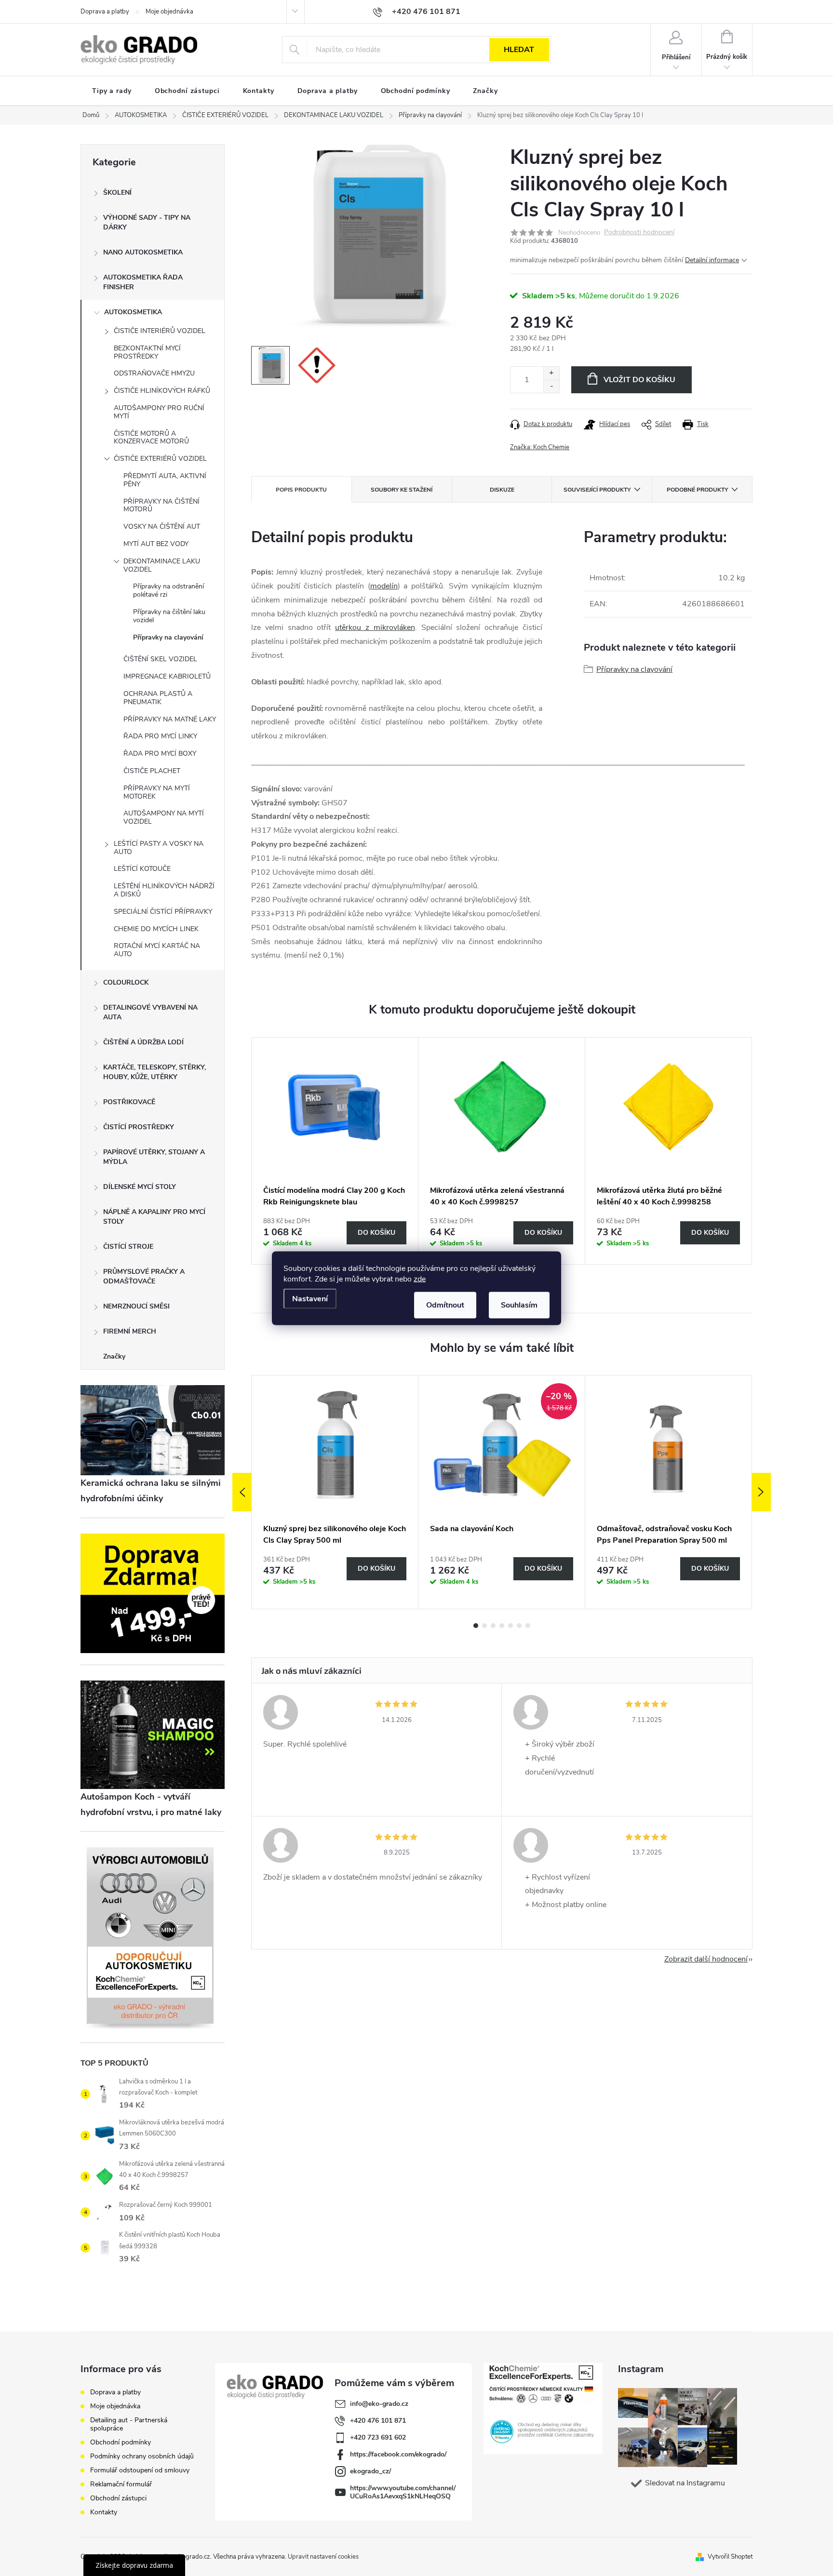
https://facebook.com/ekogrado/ (398, 2454)
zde (420, 1279)
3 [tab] (493, 1626)
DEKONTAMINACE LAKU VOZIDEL (162, 565)
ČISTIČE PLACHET (152, 771)
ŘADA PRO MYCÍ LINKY (160, 736)
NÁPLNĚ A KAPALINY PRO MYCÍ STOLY (154, 1217)
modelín (384, 586)
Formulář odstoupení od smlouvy (140, 2470)
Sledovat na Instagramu (685, 2483)
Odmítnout (445, 1305)
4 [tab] (502, 1626)
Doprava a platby (105, 12)
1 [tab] (476, 1626)
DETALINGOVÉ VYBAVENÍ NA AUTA (150, 1012)
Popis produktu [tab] (301, 490)
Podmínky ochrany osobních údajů (142, 2456)
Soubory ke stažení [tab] (402, 490)
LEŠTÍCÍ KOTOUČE (142, 869)
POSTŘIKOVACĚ (129, 1102)
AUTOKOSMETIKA (133, 312)
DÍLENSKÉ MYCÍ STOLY (140, 1187)
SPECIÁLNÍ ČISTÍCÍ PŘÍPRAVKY (163, 912)
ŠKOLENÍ (117, 193)
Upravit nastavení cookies (323, 2557)
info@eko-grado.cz (379, 2404)
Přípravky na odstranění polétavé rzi (168, 590)
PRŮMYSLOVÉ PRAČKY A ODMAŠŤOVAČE (144, 1276)
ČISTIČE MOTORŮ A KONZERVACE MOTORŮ (151, 438)
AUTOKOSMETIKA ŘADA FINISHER (143, 282)
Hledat (519, 50)
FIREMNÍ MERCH (130, 1331)
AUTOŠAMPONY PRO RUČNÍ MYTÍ (159, 412)
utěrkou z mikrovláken (375, 627)
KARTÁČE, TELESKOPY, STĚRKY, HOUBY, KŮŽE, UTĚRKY (155, 1072)
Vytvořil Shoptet (730, 2557)
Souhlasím (519, 1305)
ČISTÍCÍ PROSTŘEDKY (139, 1127)
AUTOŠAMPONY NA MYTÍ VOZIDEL (164, 817)
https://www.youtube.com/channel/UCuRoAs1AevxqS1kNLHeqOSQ (403, 2492)
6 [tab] (519, 1626)
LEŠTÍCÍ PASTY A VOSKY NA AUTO (159, 848)
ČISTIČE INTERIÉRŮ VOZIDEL (160, 331)
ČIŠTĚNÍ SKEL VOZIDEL (160, 659)
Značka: (540, 447)
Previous (242, 1492)
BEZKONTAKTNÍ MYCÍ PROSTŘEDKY (147, 352)
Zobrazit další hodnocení (706, 1959)
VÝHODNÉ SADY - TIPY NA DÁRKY (147, 222)
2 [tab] (484, 1626)
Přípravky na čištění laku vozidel (169, 616)
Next (761, 1492)
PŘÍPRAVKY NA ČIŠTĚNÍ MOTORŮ (161, 506)
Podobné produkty (697, 490)
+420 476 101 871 (378, 2421)
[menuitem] (112, 91)
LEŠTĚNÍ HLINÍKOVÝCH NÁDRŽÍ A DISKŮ (164, 890)
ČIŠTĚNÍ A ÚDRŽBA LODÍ (143, 1042)
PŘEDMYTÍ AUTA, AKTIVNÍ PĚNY (165, 480)
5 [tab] (511, 1626)
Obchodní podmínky (121, 2442)
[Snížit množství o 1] (551, 386)
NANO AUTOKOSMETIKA (143, 252)
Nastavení (310, 1298)
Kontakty (104, 2512)
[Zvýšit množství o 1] (551, 373)
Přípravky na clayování (168, 637)
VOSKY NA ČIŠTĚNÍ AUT (162, 527)
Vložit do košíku (639, 380)
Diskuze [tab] (502, 490)
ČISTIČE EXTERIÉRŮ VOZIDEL (160, 459)
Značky (114, 1356)
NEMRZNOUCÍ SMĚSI (136, 1306)
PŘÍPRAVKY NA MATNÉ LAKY (170, 719)
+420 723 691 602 (378, 2437)
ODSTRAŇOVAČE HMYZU (154, 373)
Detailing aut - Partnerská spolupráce (129, 2424)
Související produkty (597, 490)
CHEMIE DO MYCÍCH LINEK (156, 929)
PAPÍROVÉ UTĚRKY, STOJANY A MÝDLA (154, 1157)
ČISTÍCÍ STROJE (128, 1247)
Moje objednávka (169, 12)
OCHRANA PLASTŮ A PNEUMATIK (158, 698)
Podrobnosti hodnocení (639, 233)
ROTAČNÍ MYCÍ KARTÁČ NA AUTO (157, 950)
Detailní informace (712, 260)
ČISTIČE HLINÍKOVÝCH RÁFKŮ (162, 391)
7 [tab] (528, 1626)
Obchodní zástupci (118, 2498)
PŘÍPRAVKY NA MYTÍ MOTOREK (157, 792)
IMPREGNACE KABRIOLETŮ (167, 676)
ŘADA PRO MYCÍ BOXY (160, 754)
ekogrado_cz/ (370, 2471)
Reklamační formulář (121, 2484)
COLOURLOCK (126, 982)
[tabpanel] (335, 1151)
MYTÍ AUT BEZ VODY (156, 544)
